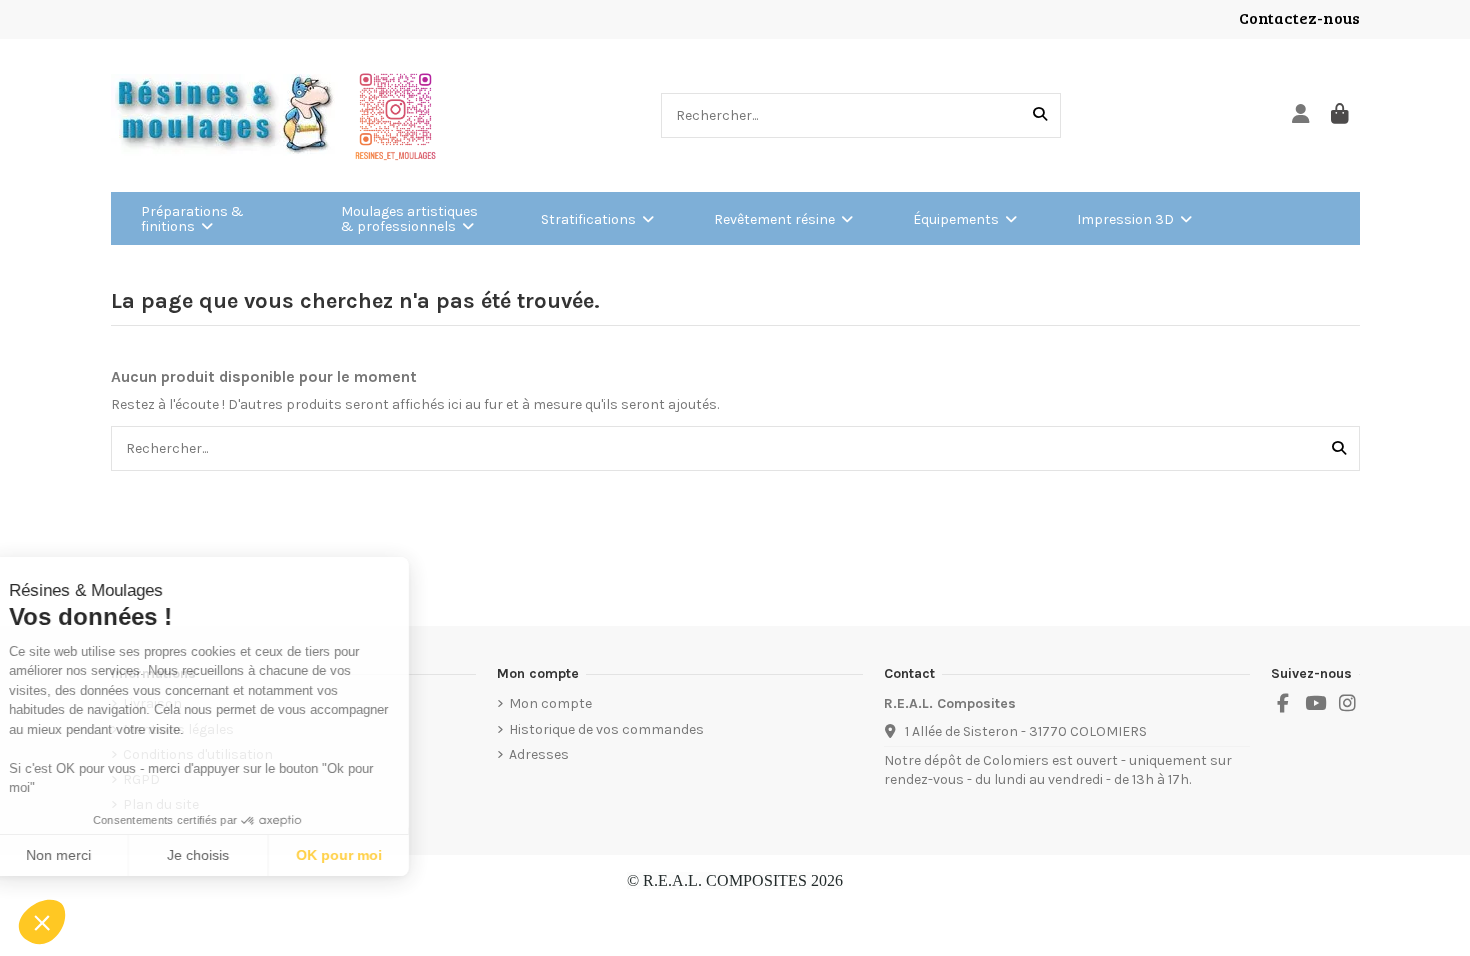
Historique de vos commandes (606, 729)
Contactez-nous (1299, 17)
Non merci (89, 855)
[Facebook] (1283, 704)
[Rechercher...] (1040, 115)
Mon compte (550, 703)
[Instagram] (1348, 704)
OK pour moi (370, 855)
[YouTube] (1315, 704)
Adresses (539, 754)
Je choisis (230, 855)
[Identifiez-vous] (1301, 115)
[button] (42, 922)
